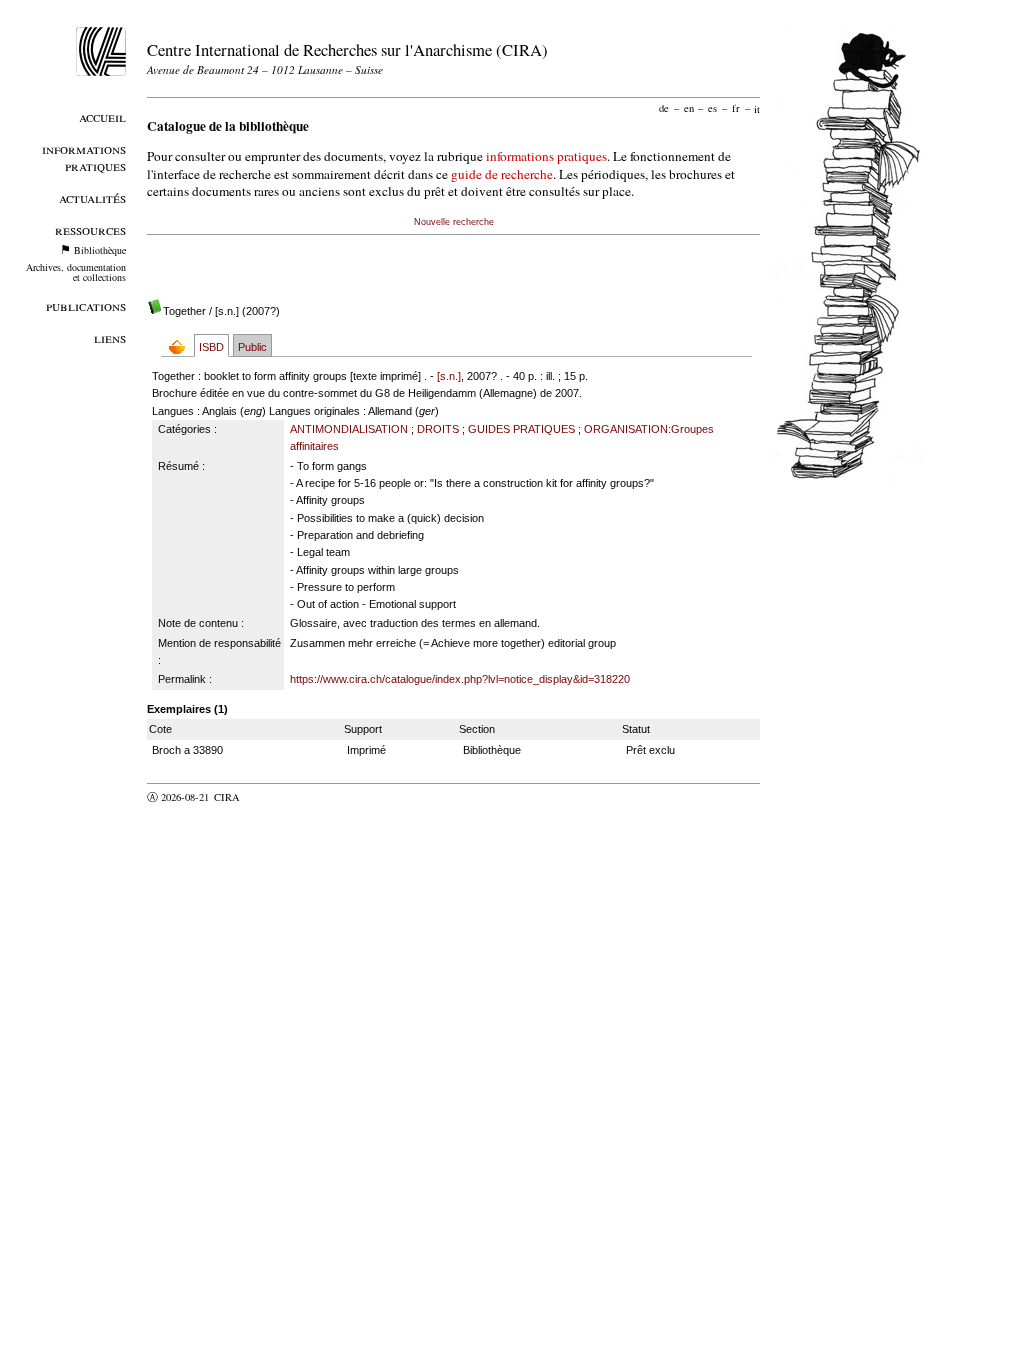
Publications (86, 305)
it (757, 108)
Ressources (90, 229)
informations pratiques (546, 156)
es (712, 108)
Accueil (102, 116)
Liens (110, 337)
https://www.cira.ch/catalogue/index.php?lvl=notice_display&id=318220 (460, 679)
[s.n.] (449, 376)
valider (266, 797)
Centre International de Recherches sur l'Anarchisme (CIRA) (347, 49)
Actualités (92, 197)
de (664, 108)
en (689, 108)
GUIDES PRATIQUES (521, 429)
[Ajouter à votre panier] (181, 346)
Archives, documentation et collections (76, 272)
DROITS (438, 429)
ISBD (211, 347)
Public (252, 347)
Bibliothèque (100, 250)
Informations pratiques (84, 157)
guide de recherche (502, 174)
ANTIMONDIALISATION (349, 429)
